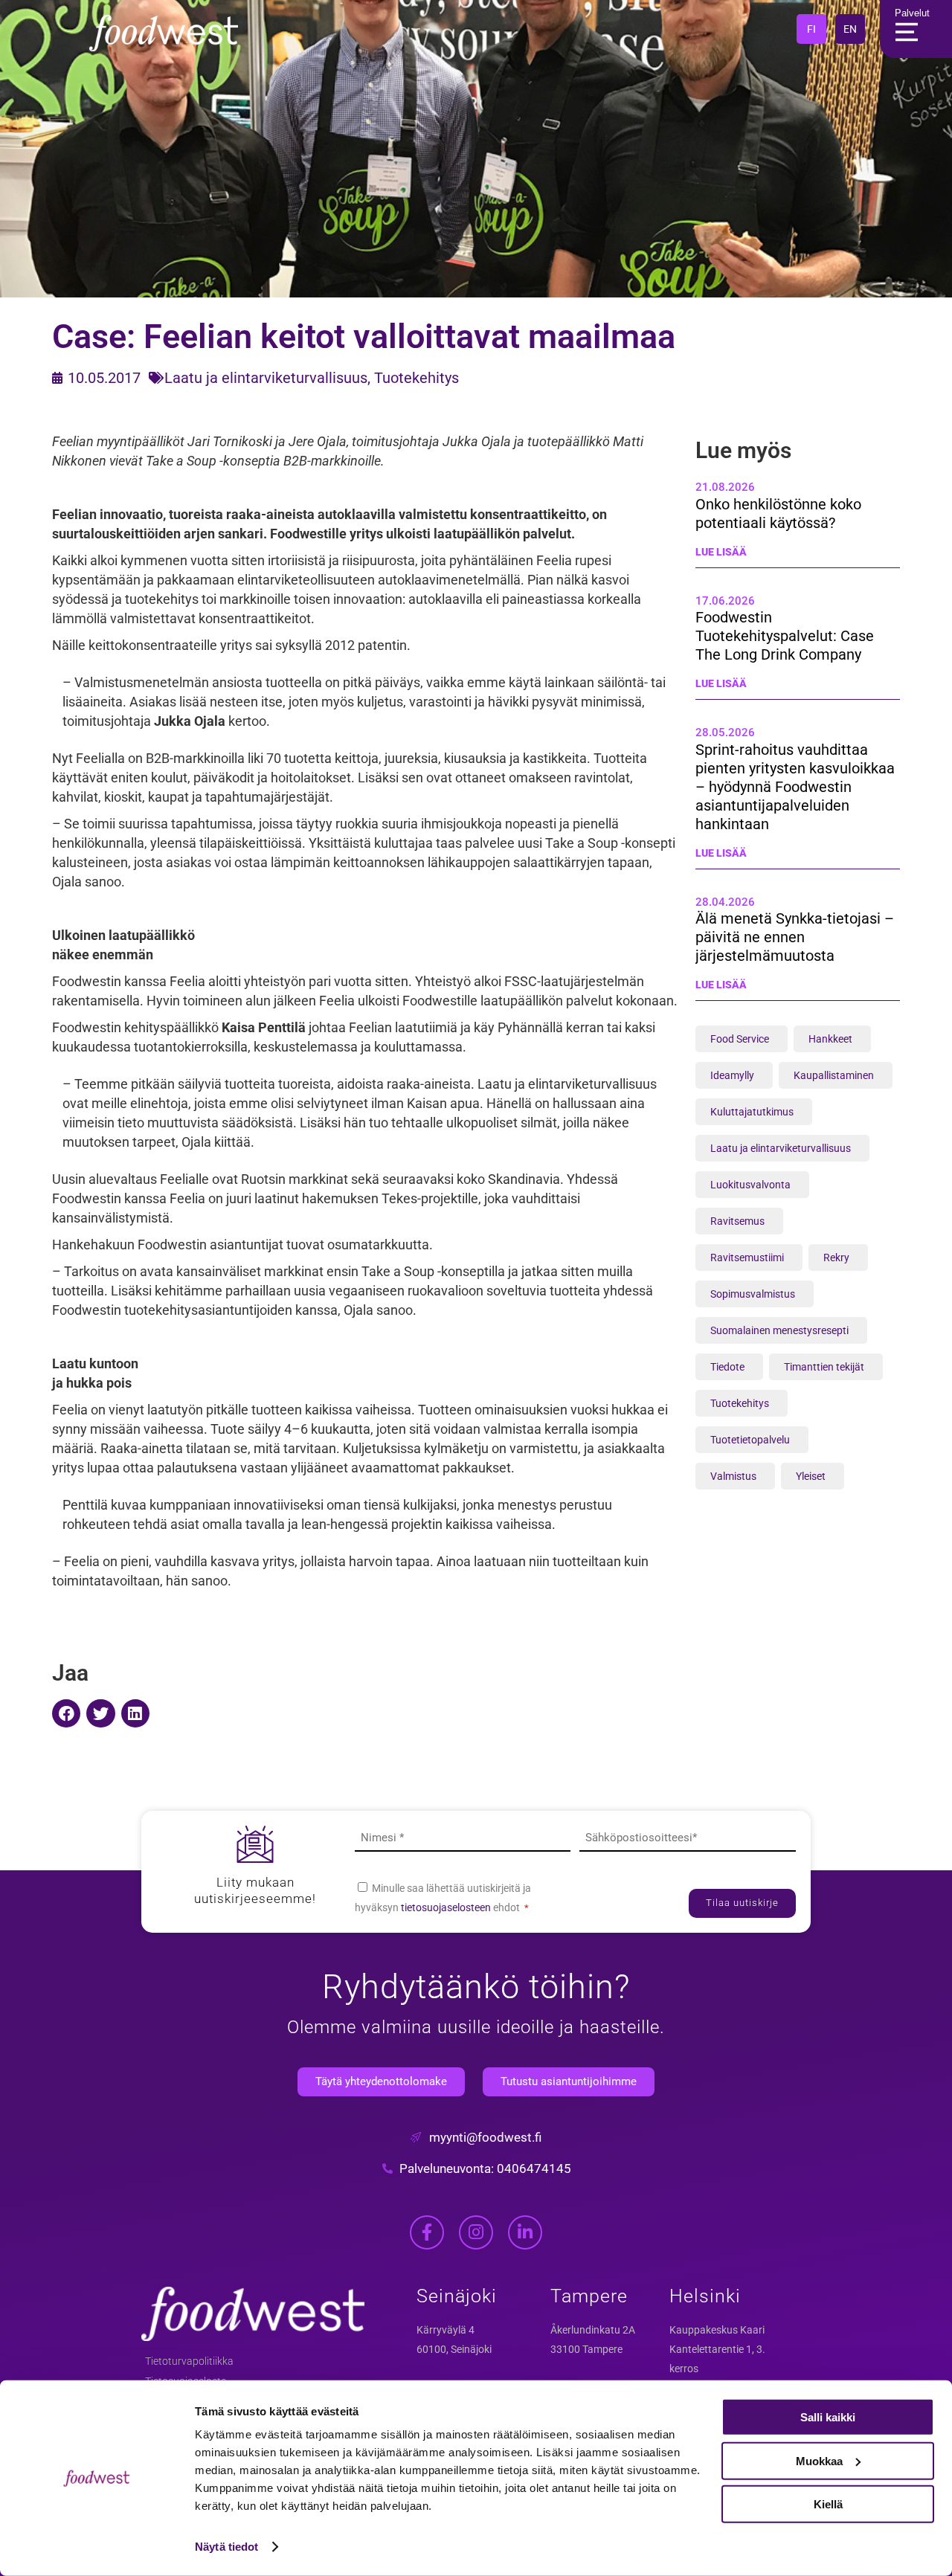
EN (850, 29)
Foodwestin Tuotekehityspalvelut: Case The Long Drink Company (785, 636)
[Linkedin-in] (525, 2232)
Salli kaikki (828, 2417)
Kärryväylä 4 (446, 2330)
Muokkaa (819, 2460)
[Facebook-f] (427, 2232)
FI (811, 29)
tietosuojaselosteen (447, 1907)
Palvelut (912, 13)
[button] (66, 1713)
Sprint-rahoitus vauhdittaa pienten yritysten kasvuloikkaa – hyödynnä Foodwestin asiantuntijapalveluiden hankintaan (795, 787)
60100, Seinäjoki (454, 2349)
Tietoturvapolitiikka (189, 2361)
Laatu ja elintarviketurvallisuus (266, 378)
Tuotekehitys (416, 378)
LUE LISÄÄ (721, 552)
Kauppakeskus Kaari (717, 2330)
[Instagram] (476, 2232)
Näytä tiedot (226, 2547)
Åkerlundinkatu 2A (593, 2330)
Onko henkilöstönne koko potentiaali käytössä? (778, 513)
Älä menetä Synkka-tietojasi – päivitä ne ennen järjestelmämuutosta (795, 937)
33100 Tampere (586, 2349)
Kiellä (828, 2504)
